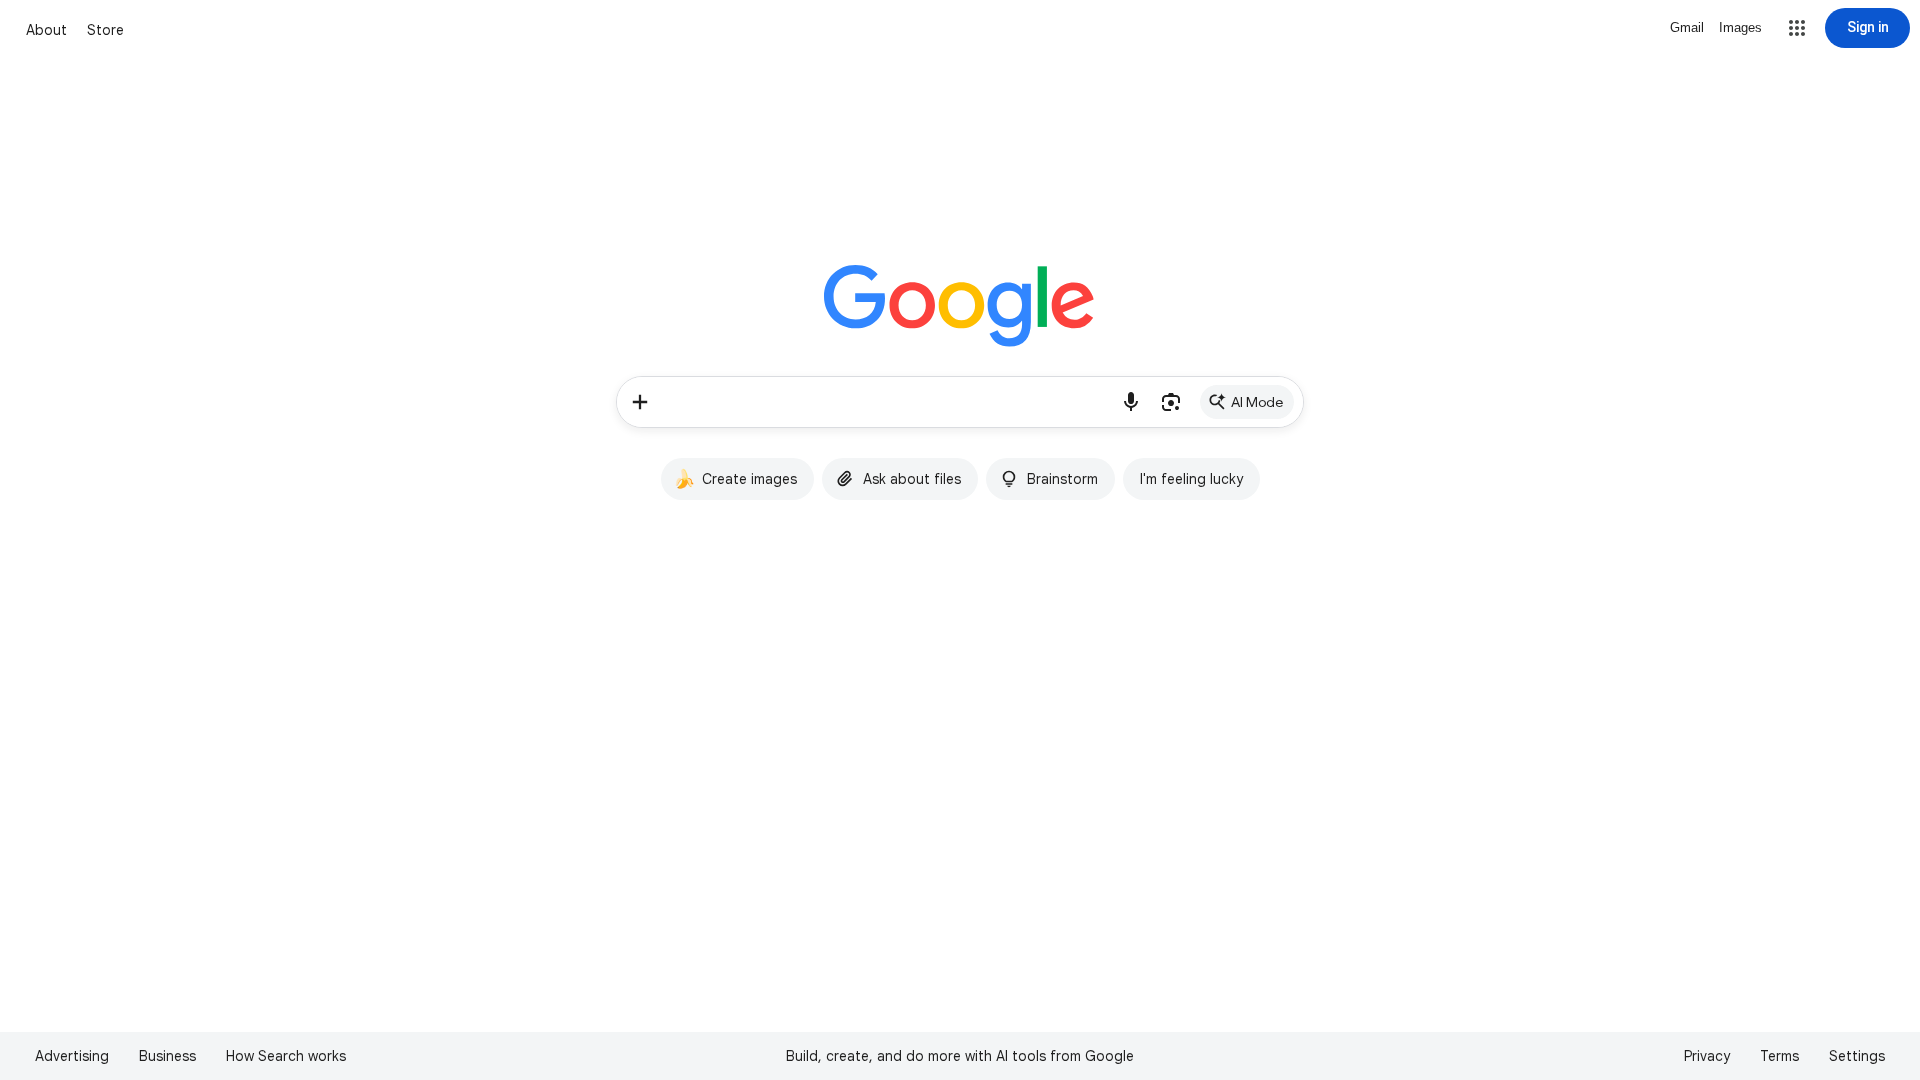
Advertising (72, 1056)
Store (105, 30)
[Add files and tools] (640, 402)
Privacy (1707, 1056)
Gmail (1687, 27)
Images (1740, 27)
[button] (1797, 28)
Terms (1779, 1056)
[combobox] (887, 402)
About (46, 30)
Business (167, 1056)
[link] (1247, 402)
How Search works (286, 1056)
